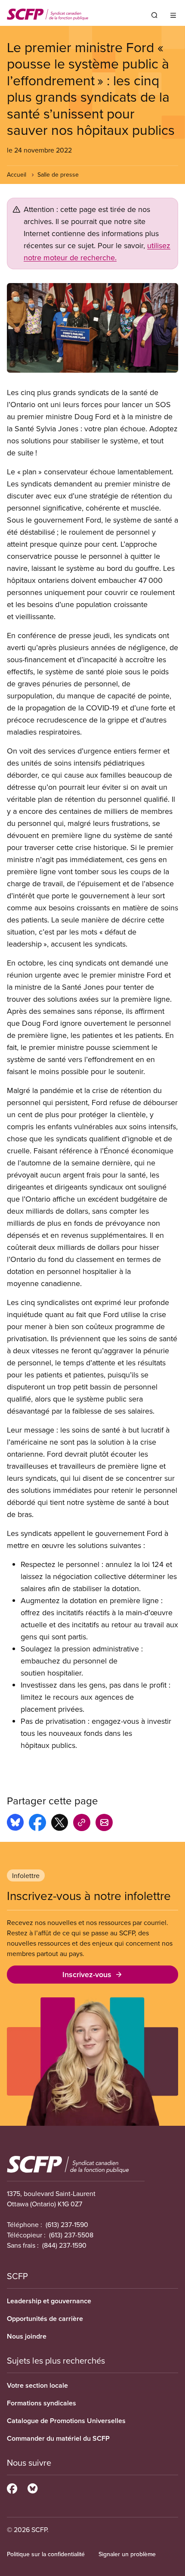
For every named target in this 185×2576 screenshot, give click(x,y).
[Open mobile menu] (173, 15)
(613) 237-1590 (67, 2224)
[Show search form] (154, 15)
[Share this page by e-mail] (104, 1824)
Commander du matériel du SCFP (58, 2438)
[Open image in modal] (92, 328)
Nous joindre (27, 2336)
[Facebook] (12, 2487)
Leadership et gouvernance (49, 2301)
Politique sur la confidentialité (46, 2554)
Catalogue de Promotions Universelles (66, 2421)
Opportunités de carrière (45, 2319)
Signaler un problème (127, 2554)
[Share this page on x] (60, 1824)
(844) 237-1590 (64, 2245)
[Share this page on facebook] (37, 1824)
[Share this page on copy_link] (82, 1824)
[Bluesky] (32, 2487)
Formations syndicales (42, 2403)
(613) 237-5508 (71, 2235)
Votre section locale (37, 2385)
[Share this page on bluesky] (15, 1824)
